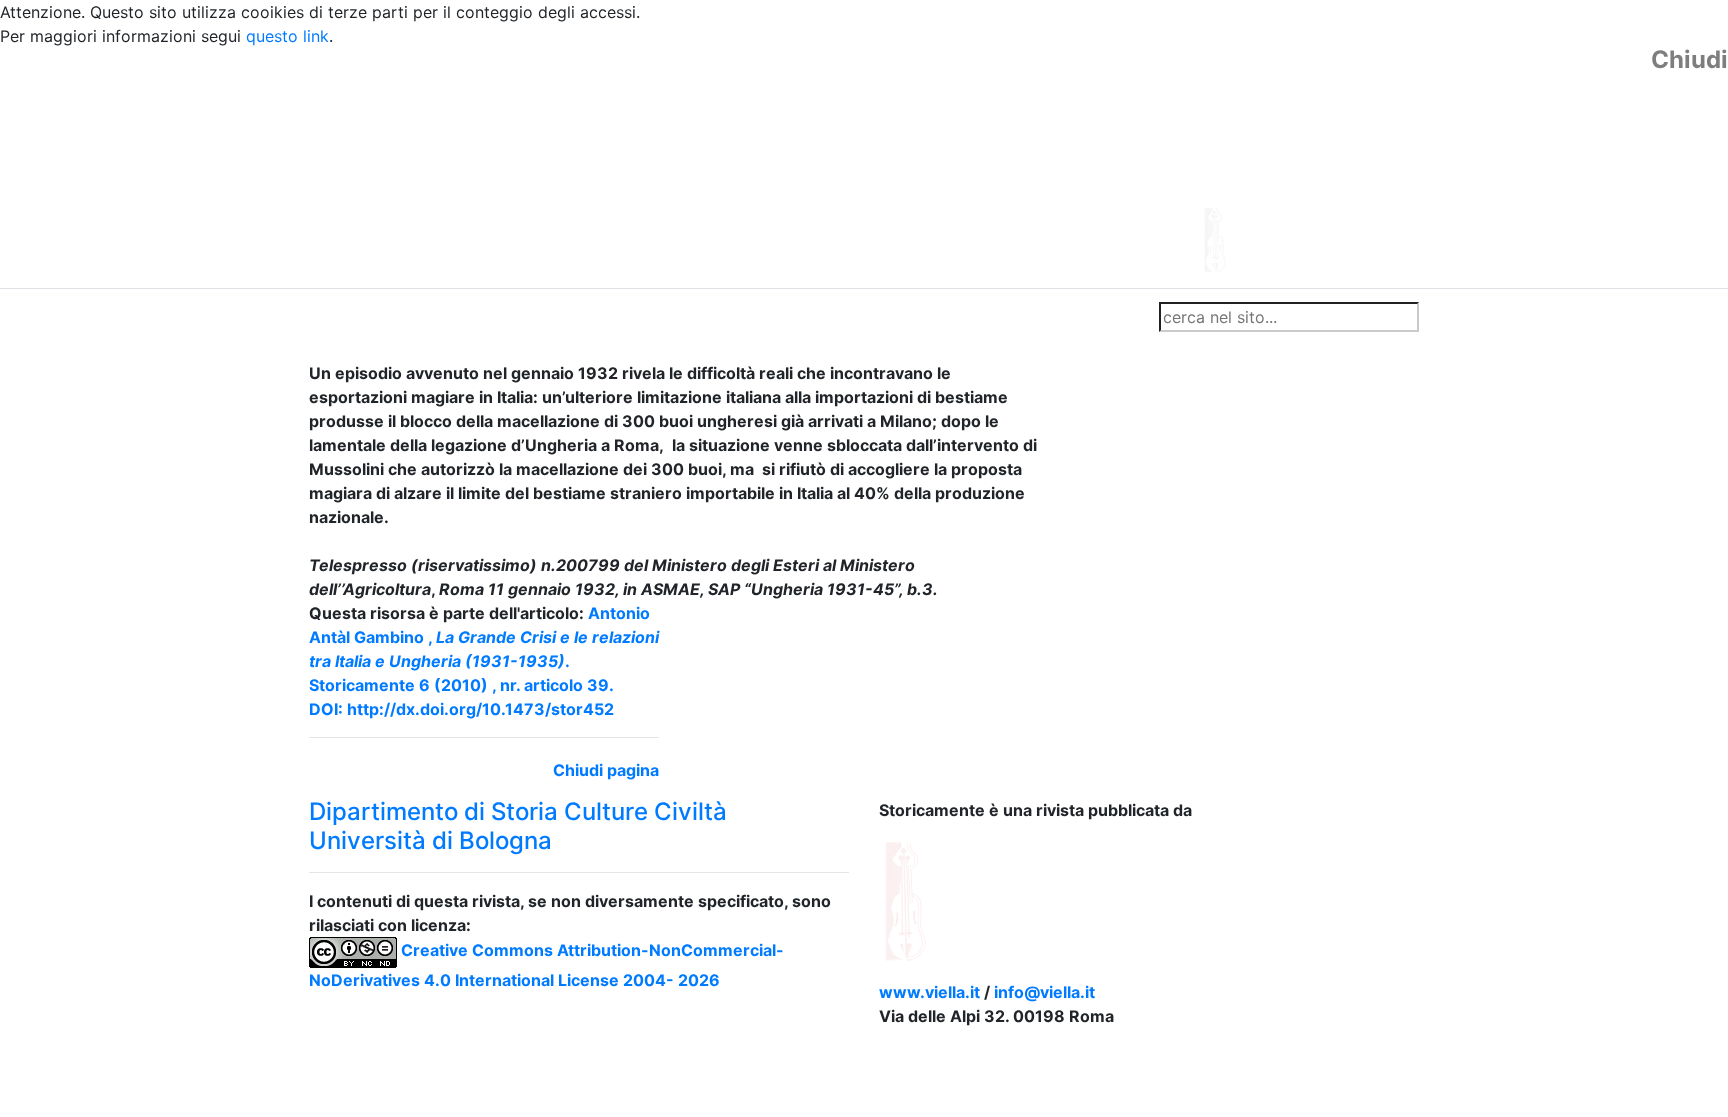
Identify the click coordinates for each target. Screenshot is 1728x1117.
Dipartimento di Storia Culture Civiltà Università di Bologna (518, 826)
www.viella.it (931, 992)
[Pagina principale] (809, 166)
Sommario (690, 317)
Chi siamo (415, 317)
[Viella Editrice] (954, 899)
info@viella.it (1044, 992)
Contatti (500, 317)
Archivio (776, 317)
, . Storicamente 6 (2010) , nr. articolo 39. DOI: (484, 661)
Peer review (591, 317)
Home (339, 317)
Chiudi (1689, 60)
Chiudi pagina (606, 770)
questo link (287, 36)
